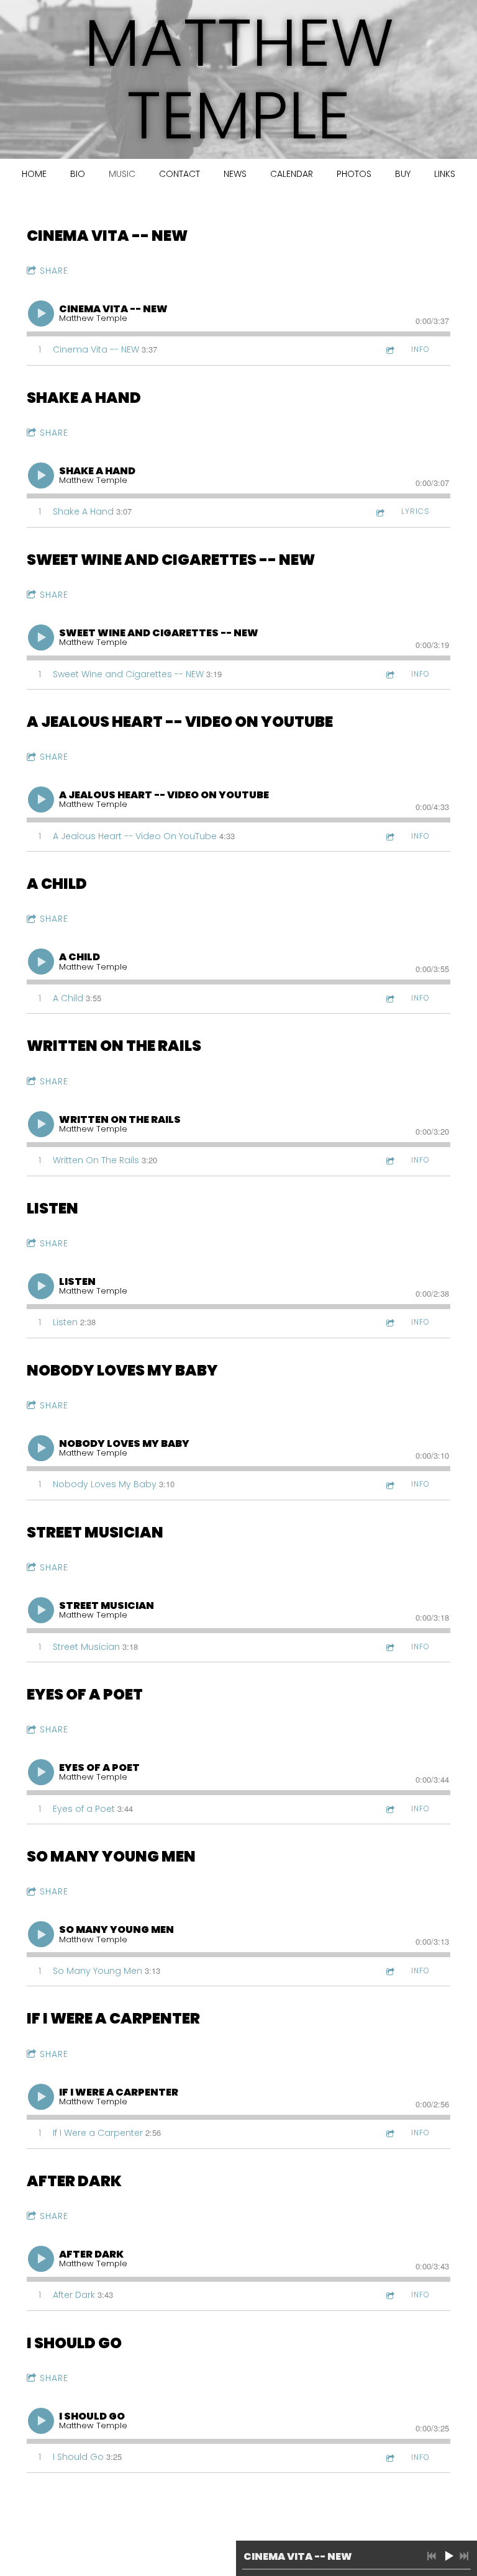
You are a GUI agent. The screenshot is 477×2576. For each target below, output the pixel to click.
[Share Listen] (389, 1322)
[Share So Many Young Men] (389, 1971)
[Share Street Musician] (389, 1647)
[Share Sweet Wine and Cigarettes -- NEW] (389, 674)
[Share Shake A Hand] (379, 512)
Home (34, 174)
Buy (403, 174)
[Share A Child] (389, 998)
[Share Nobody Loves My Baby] (389, 1484)
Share (54, 271)
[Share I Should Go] (389, 2458)
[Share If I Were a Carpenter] (389, 2133)
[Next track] (464, 2556)
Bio (78, 174)
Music (122, 174)
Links (445, 174)
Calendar (292, 174)
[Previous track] (432, 2556)
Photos (354, 174)
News (235, 174)
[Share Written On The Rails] (389, 1160)
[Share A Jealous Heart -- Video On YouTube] (389, 836)
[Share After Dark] (389, 2295)
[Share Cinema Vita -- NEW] (389, 350)
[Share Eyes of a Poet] (389, 1809)
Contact (179, 174)
